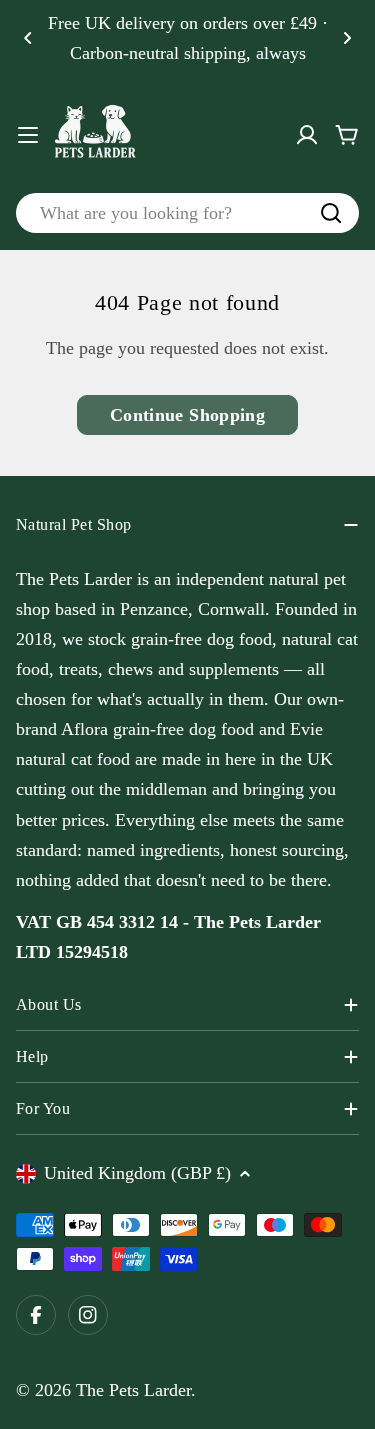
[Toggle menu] (28, 135)
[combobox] (187, 213)
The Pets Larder (133, 1390)
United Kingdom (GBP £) (137, 1173)
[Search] (331, 213)
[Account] (307, 135)
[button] (28, 38)
